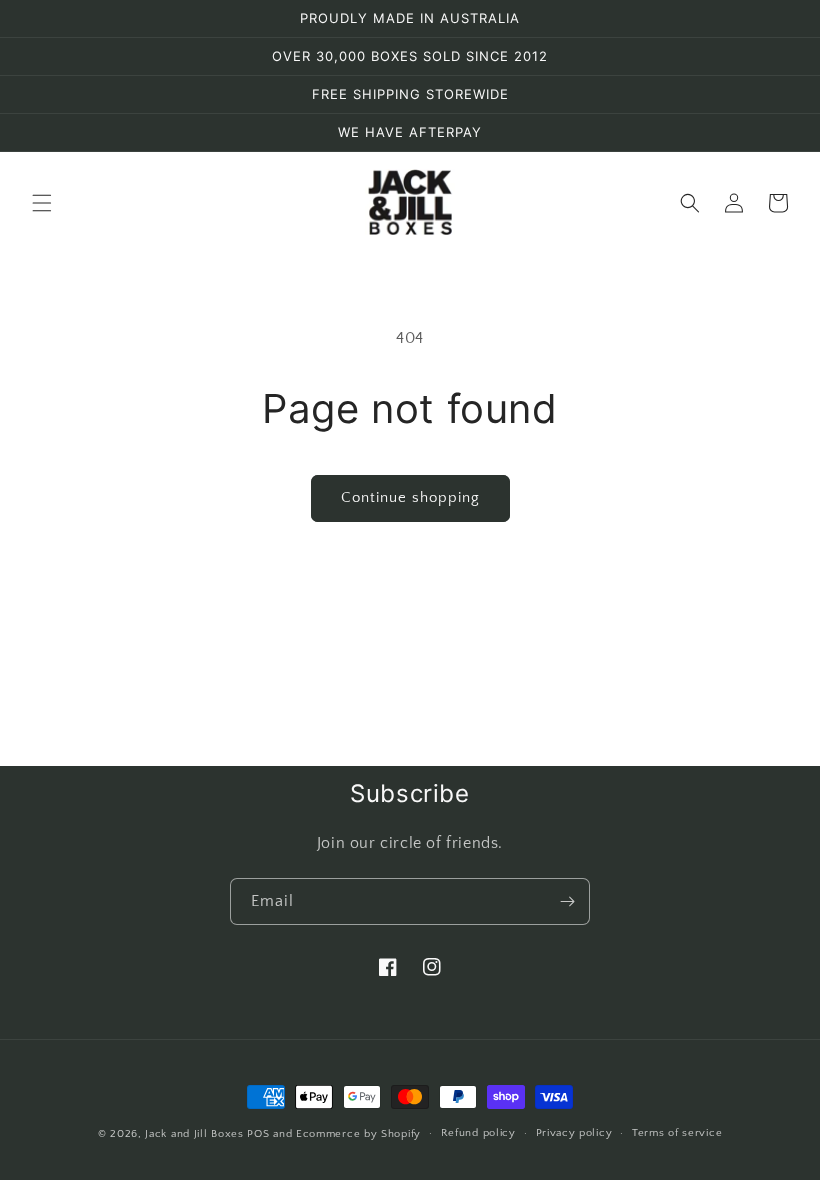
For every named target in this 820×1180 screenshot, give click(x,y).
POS (258, 1134)
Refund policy (478, 1133)
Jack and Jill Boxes (196, 1134)
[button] (42, 203)
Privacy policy (574, 1133)
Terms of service (677, 1133)
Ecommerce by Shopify (358, 1134)
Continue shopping (410, 497)
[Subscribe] (567, 901)
